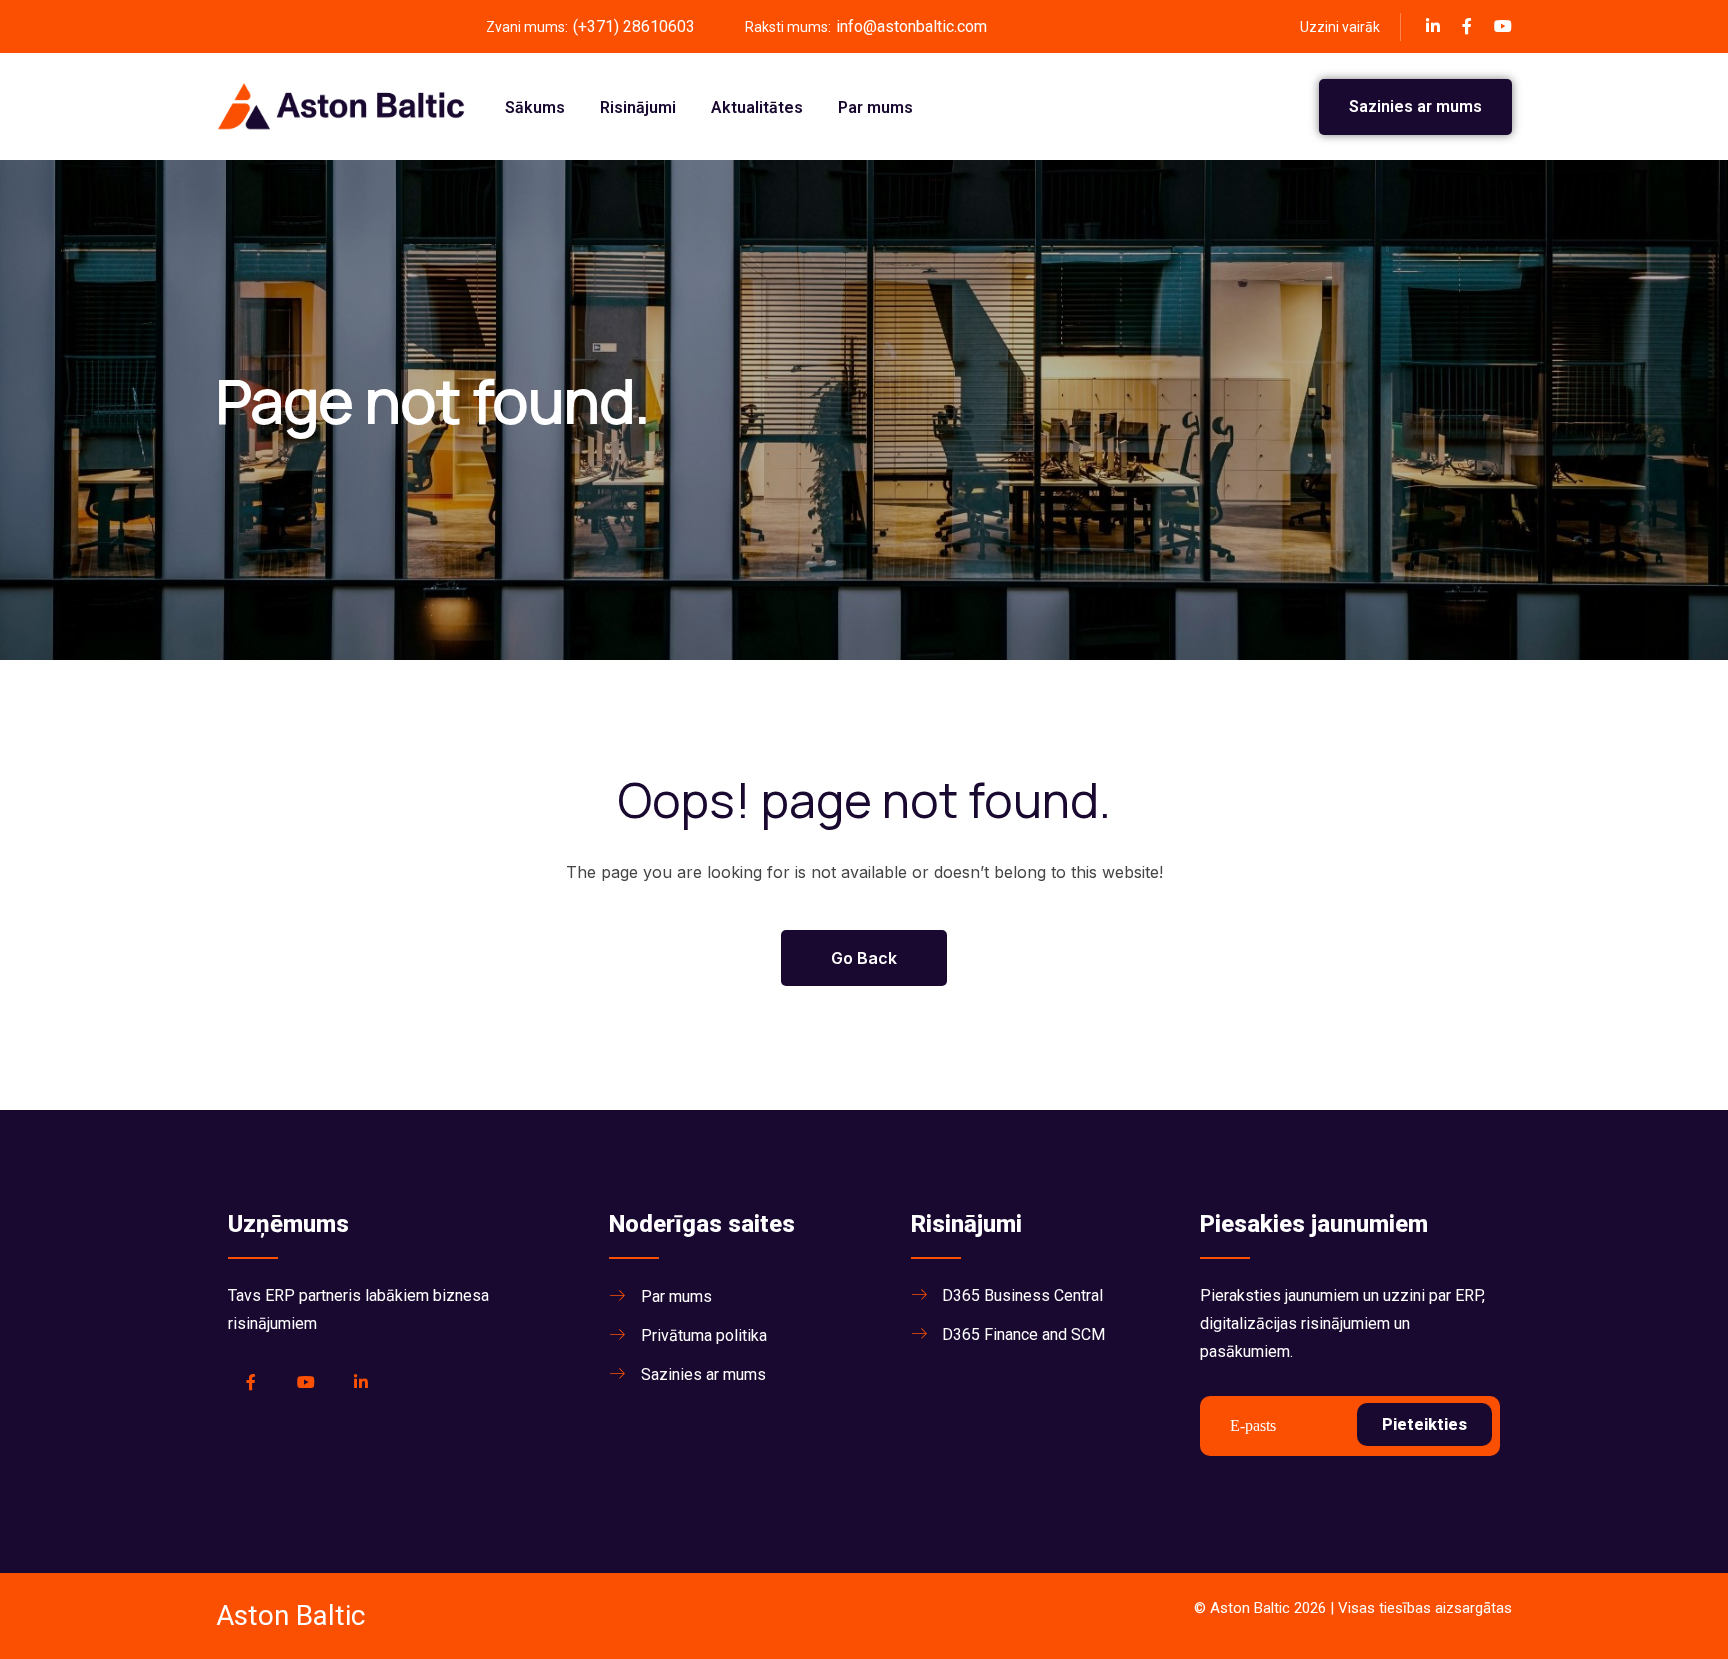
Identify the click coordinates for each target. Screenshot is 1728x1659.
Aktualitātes (757, 107)
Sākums (535, 107)
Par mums (875, 107)
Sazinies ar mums (1415, 106)
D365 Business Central (1022, 1295)
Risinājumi (638, 107)
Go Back (864, 958)
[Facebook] (1433, 26)
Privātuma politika (704, 1335)
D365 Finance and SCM (1023, 1334)
